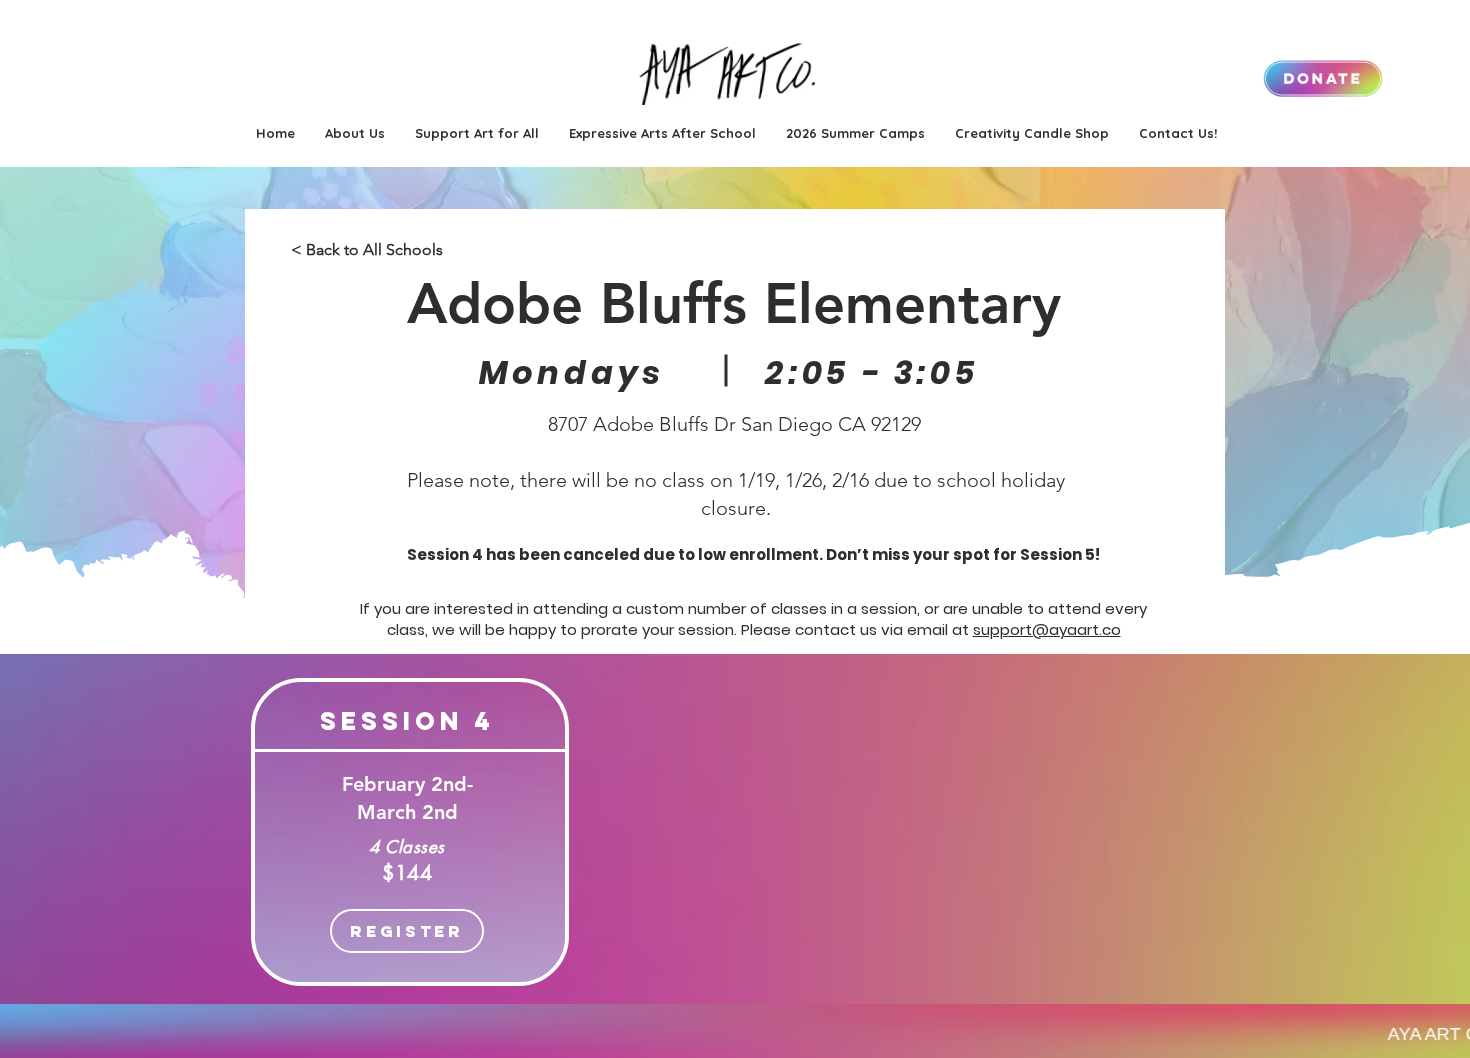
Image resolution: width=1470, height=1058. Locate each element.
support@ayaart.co (1047, 629)
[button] (855, 133)
